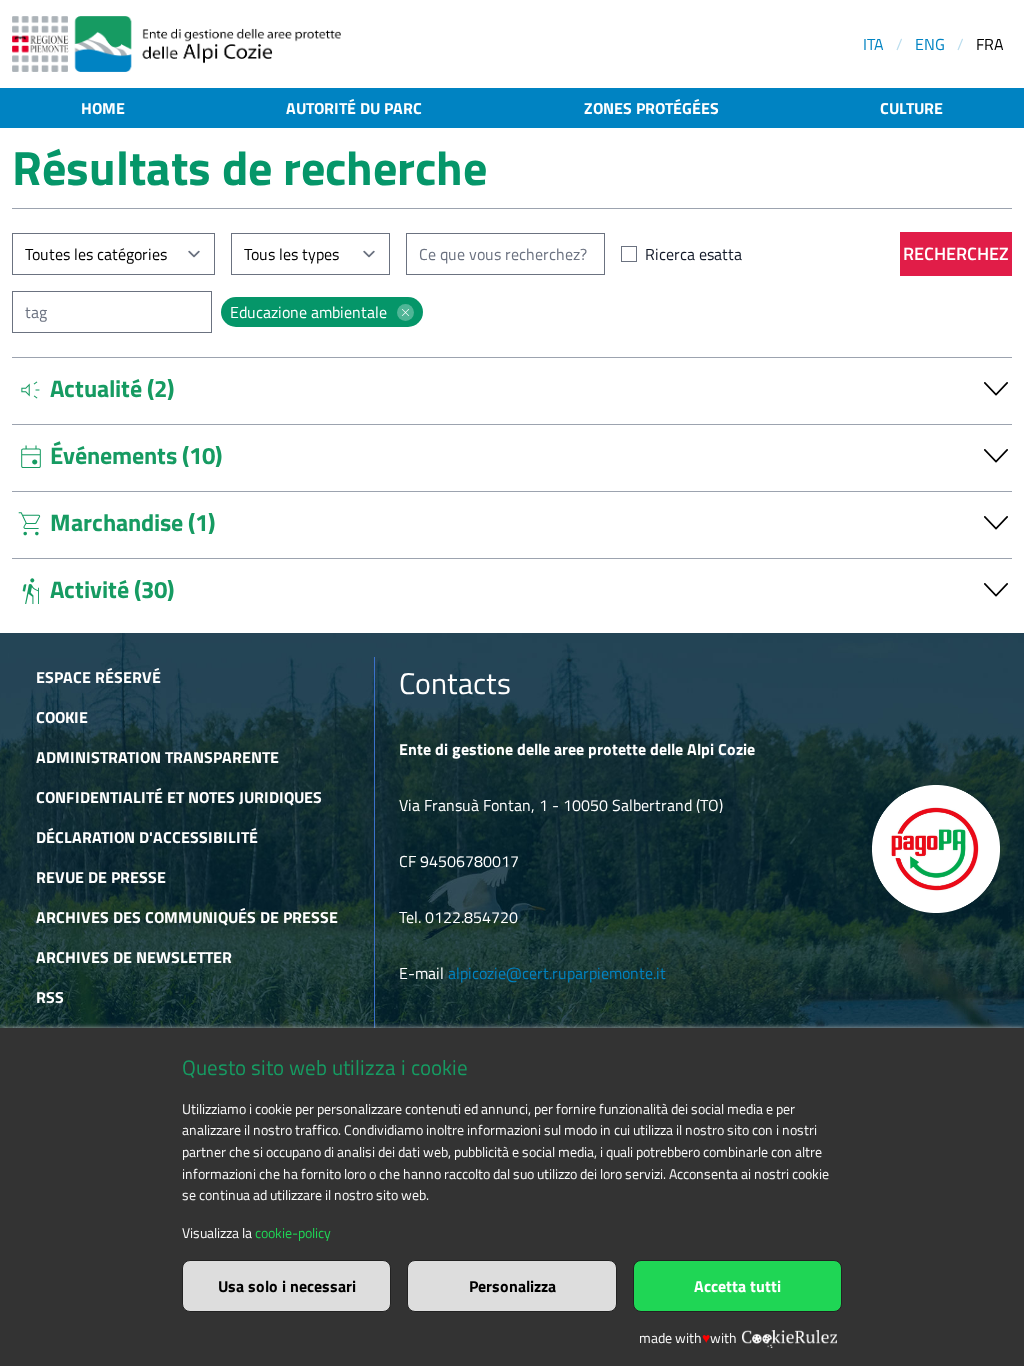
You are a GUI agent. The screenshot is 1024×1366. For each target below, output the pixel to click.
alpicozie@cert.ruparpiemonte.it (557, 973)
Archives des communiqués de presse (187, 917)
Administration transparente (157, 757)
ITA (873, 44)
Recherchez (956, 253)
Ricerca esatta (693, 254)
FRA (990, 44)
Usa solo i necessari (287, 1286)
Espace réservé (98, 677)
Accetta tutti (737, 1286)
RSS (50, 997)
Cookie (62, 717)
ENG (930, 44)
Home (103, 108)
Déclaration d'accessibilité (147, 837)
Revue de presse (101, 877)
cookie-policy (293, 1233)
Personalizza (512, 1286)
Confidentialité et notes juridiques (179, 797)
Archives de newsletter (134, 957)
